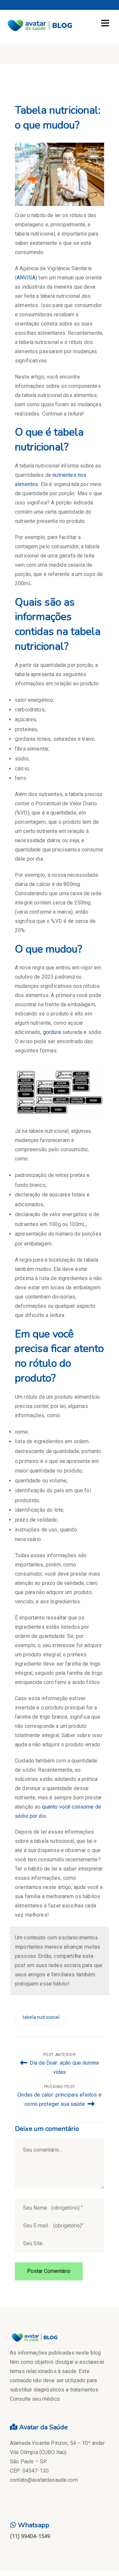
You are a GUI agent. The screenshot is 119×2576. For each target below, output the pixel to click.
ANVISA (26, 278)
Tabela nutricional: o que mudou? (58, 118)
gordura (52, 1032)
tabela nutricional (41, 2017)
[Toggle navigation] (105, 23)
